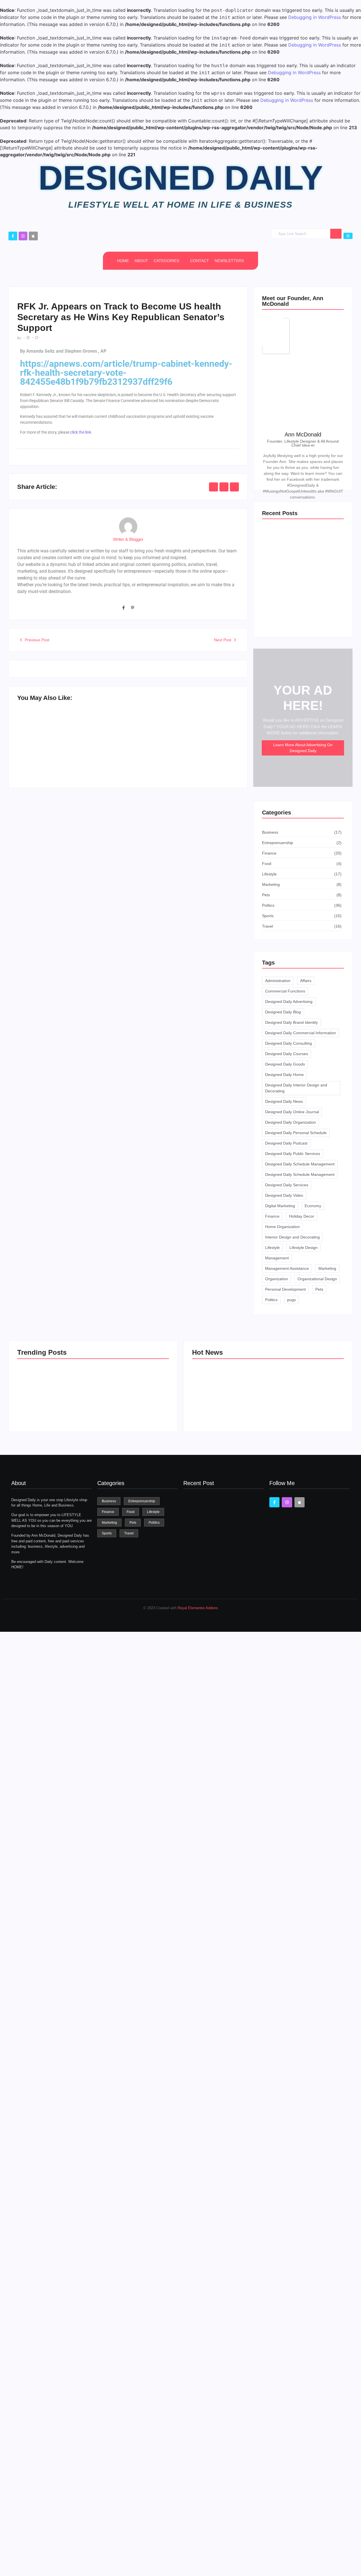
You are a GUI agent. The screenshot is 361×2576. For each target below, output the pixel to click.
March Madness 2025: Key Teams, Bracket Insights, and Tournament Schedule (71, 757)
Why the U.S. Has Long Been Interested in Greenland (182, 757)
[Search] (336, 234)
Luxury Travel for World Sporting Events (225, 1406)
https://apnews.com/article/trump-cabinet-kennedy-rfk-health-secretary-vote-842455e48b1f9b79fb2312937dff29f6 (126, 373)
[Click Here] (348, 236)
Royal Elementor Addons (198, 1608)
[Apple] (33, 236)
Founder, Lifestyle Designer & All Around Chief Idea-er (303, 443)
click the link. (81, 432)
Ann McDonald (303, 434)
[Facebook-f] (13, 236)
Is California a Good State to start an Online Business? (306, 1406)
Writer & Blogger (128, 539)
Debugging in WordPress (315, 17)
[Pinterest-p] (133, 608)
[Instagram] (23, 236)
